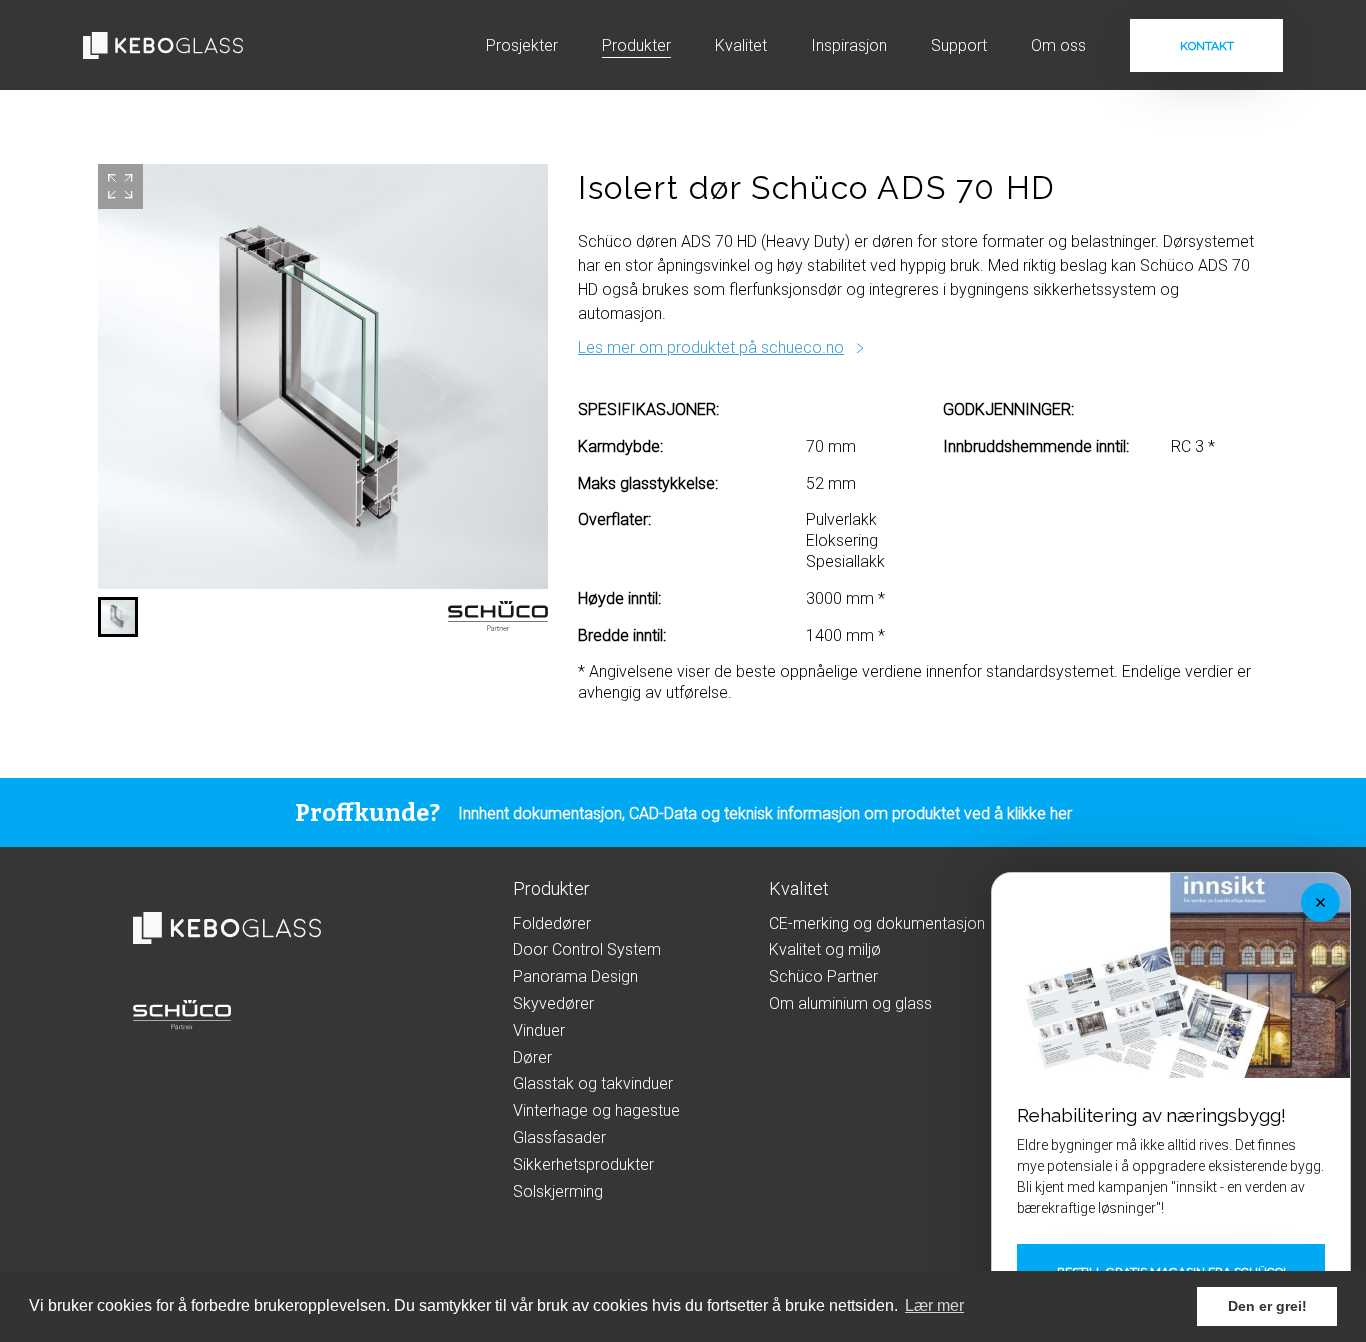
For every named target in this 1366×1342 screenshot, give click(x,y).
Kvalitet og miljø (825, 949)
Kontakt (1207, 46)
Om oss (1058, 45)
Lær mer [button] (934, 1305)
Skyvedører (553, 1003)
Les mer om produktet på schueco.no (711, 348)
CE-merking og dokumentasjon (877, 923)
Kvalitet (741, 45)
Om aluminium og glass (850, 1003)
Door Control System (587, 949)
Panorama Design (575, 976)
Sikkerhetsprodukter (583, 1164)
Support (959, 45)
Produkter (636, 45)
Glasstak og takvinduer (593, 1083)
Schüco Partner (823, 976)
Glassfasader (559, 1137)
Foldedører (552, 923)
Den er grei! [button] (1267, 1306)
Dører (532, 1057)
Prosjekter (522, 45)
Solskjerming (558, 1191)
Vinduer (539, 1030)
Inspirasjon (849, 45)
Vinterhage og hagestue (596, 1110)
